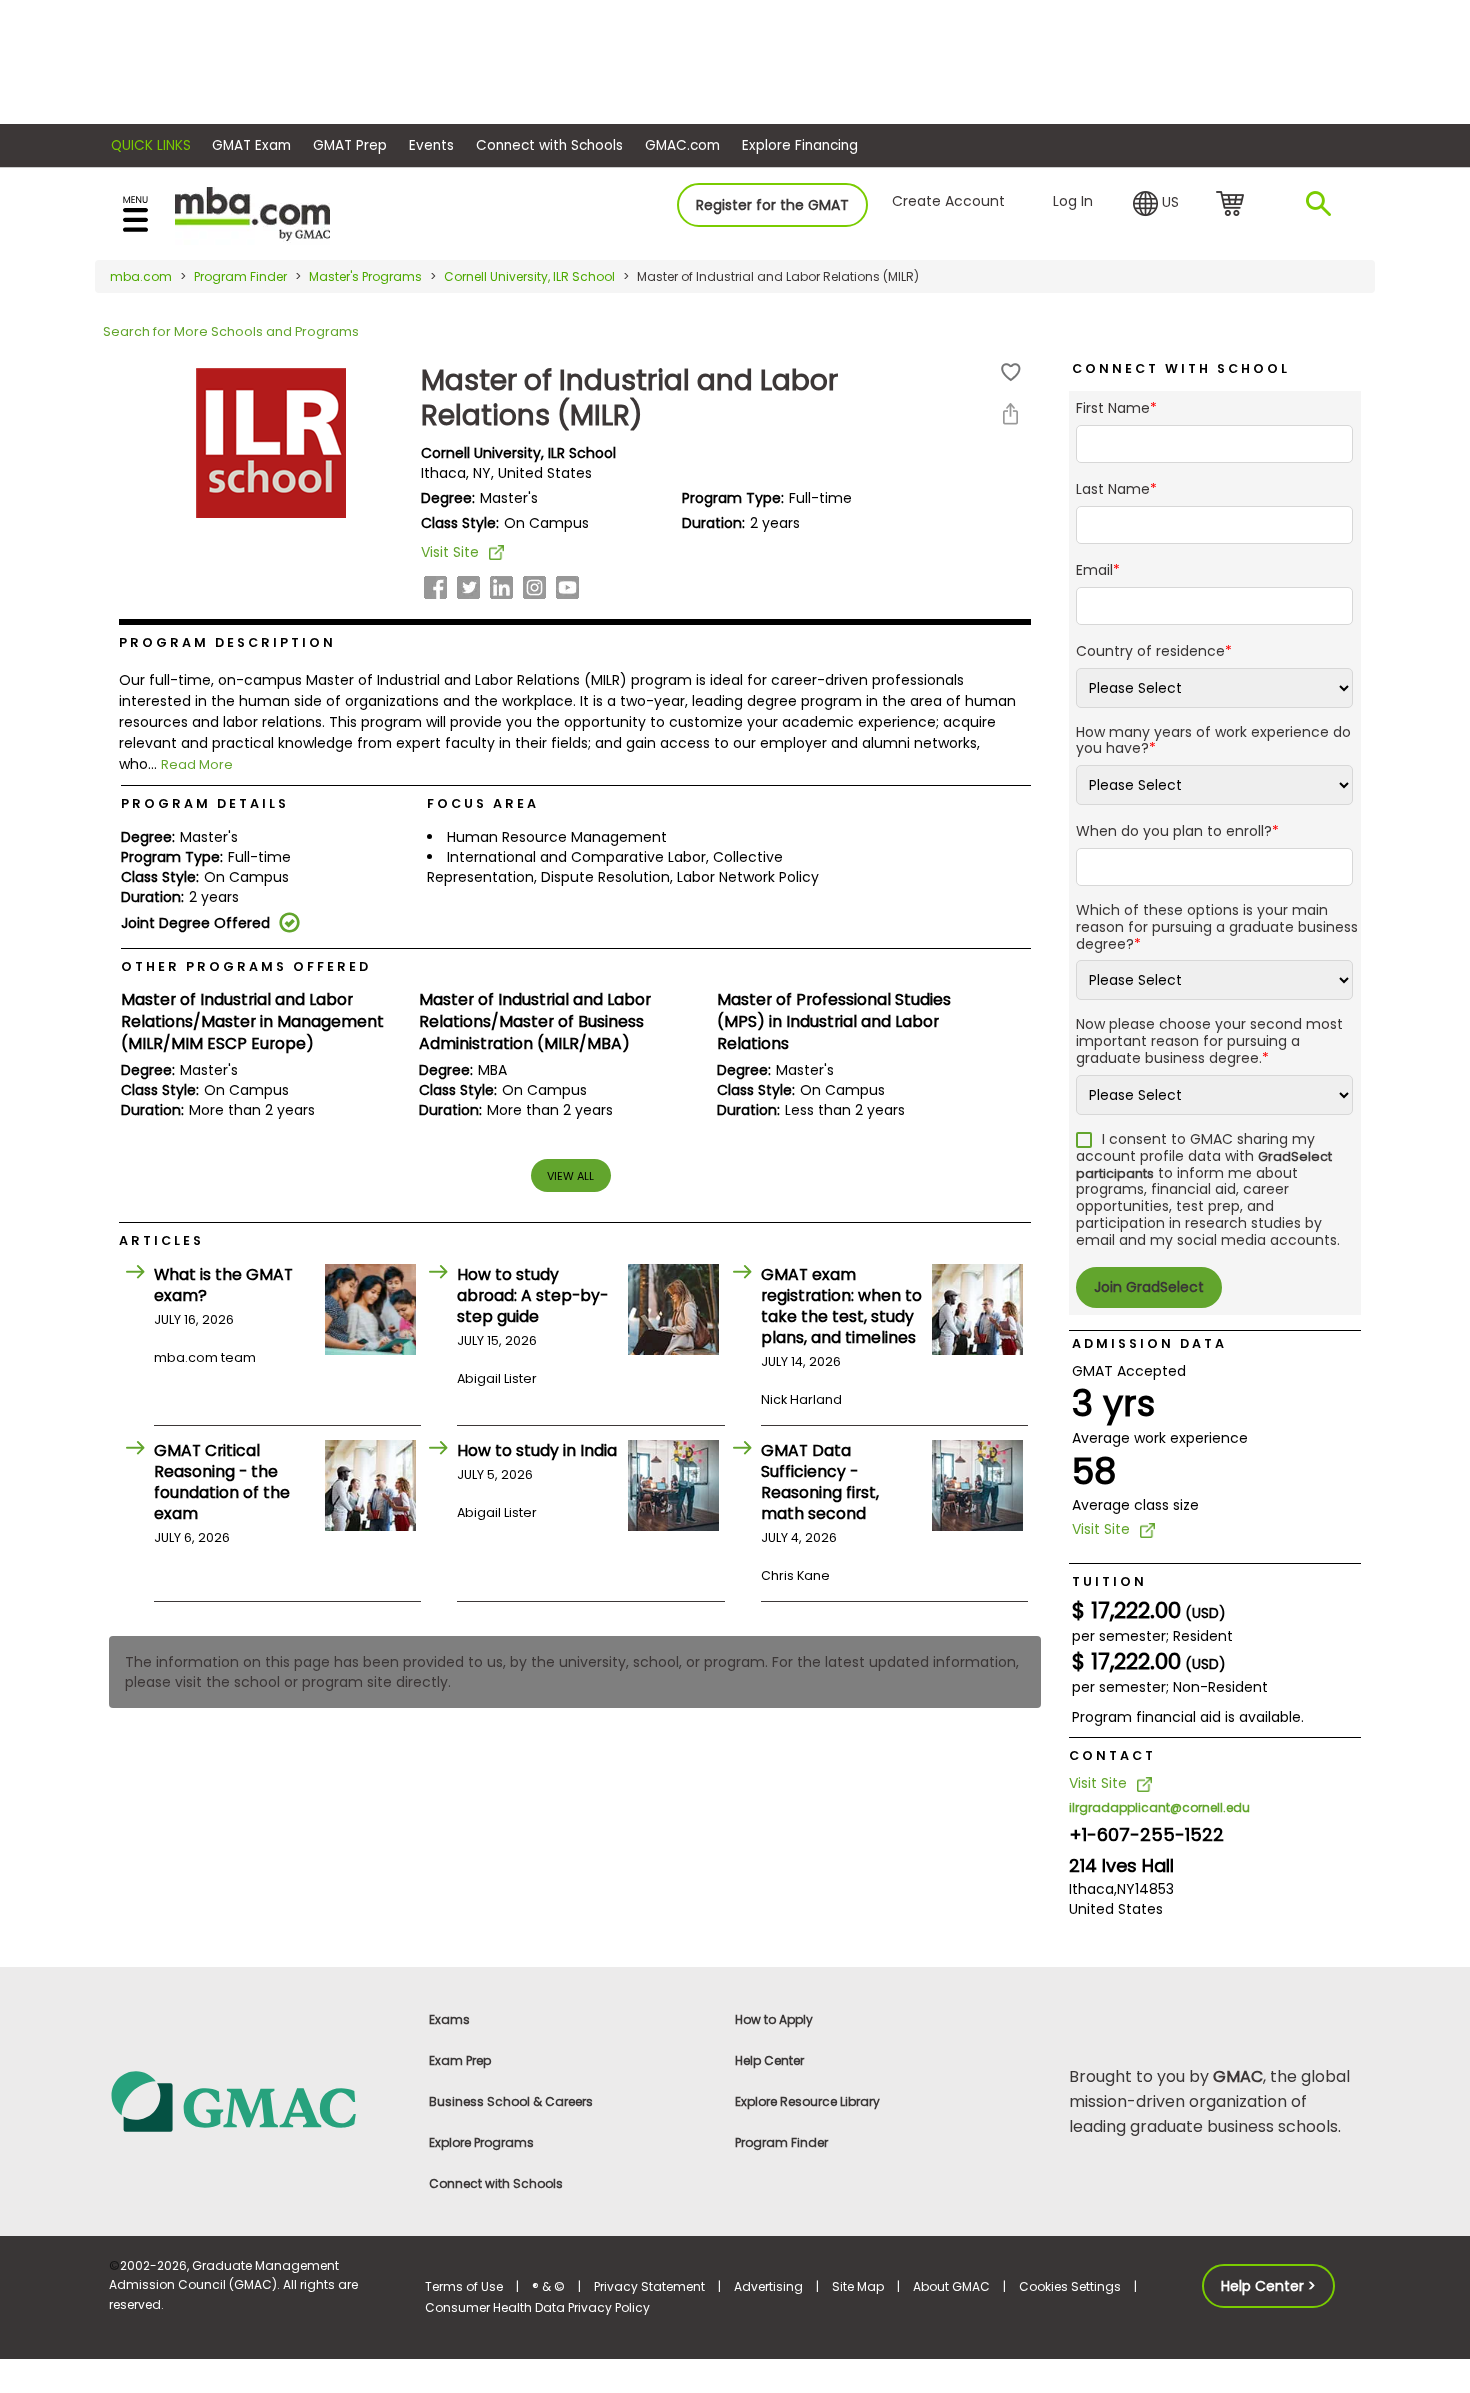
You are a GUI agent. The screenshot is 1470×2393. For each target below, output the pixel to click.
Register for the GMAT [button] (772, 205)
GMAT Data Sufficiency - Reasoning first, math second (820, 1482)
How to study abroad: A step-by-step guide (532, 1295)
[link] (255, 2100)
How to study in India (537, 1450)
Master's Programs (365, 276)
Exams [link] (449, 2019)
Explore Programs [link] (481, 2142)
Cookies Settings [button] (1070, 2286)
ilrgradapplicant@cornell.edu (1159, 1807)
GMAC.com (682, 145)
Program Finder (240, 276)
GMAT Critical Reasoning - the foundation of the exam (222, 1482)
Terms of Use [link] (464, 2286)
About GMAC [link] (951, 2286)
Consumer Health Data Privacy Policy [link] (537, 2307)
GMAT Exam (251, 145)
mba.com (141, 276)
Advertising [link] (768, 2286)
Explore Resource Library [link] (807, 2101)
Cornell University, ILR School (529, 276)
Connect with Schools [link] (496, 2183)
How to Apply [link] (774, 2019)
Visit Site (450, 552)
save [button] (1011, 372)
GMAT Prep (350, 145)
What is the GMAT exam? (223, 1285)
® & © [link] (548, 2286)
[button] (1156, 204)
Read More (197, 764)
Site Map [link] (858, 2286)
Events (431, 145)
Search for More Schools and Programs (231, 331)
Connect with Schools (549, 145)
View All (570, 1176)
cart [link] (1233, 205)
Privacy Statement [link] (649, 2286)
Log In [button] (1073, 201)
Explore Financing (800, 145)
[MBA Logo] (252, 212)
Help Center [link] (769, 2060)
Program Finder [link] (781, 2142)
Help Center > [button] (1268, 2286)
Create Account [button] (948, 201)
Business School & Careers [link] (511, 2101)
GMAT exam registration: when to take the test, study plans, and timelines (841, 1306)
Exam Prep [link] (460, 2060)
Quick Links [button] (151, 145)
